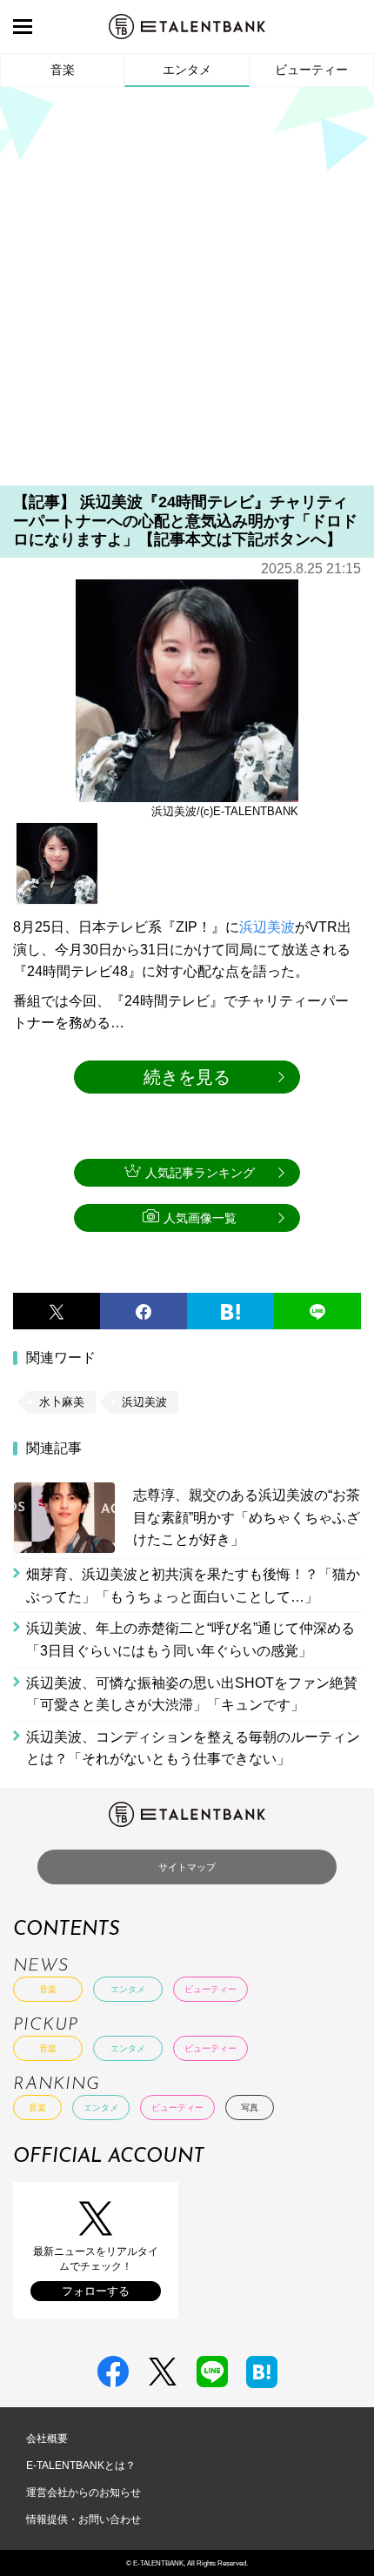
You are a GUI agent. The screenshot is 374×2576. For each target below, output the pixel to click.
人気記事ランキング (200, 1173)
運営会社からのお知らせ (83, 2492)
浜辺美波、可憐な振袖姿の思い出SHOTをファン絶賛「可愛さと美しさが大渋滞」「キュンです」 (192, 1694)
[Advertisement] (187, 291)
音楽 (63, 70)
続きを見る (187, 1077)
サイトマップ (187, 1867)
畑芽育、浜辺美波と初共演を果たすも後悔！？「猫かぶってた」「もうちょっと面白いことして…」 (193, 1586)
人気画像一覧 (200, 1218)
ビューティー (311, 70)
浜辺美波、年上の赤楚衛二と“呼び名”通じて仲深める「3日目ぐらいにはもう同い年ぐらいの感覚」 (190, 1639)
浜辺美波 (267, 927)
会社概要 (47, 2439)
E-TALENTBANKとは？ (81, 2466)
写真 (250, 2108)
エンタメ (187, 70)
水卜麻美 (62, 1402)
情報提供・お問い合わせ (83, 2519)
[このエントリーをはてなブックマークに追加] (230, 1311)
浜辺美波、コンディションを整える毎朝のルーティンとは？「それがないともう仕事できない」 (193, 1748)
